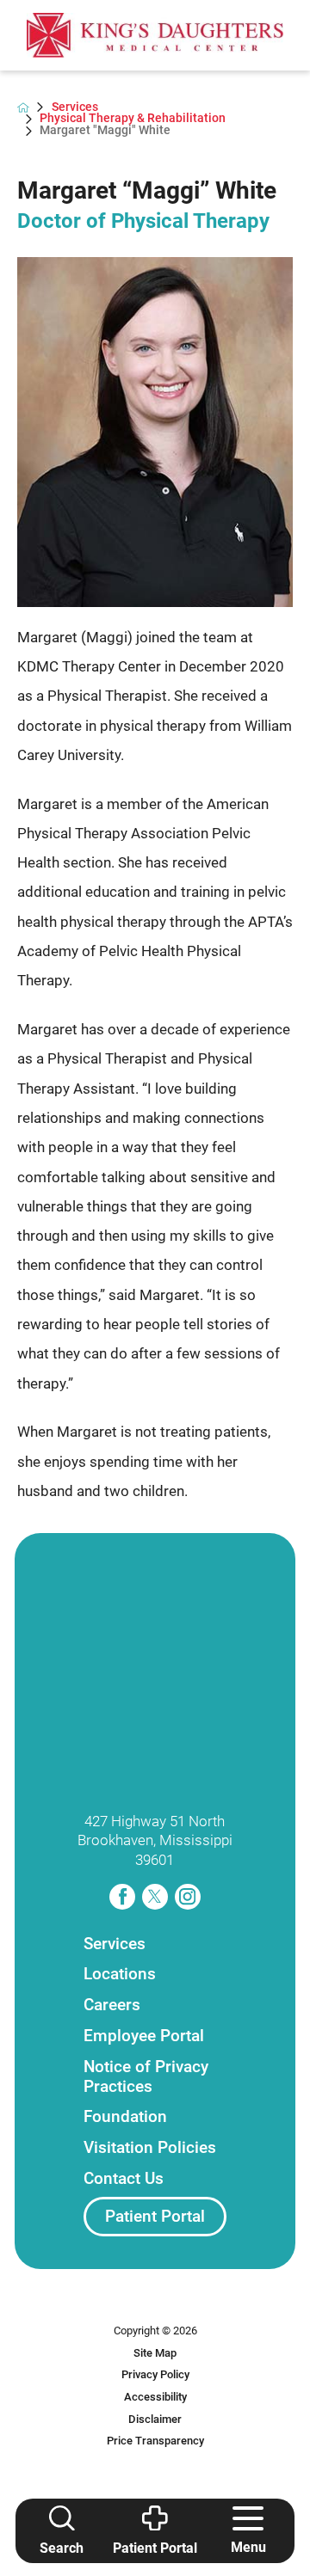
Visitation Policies (150, 2147)
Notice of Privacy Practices (146, 2076)
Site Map (155, 2353)
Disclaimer (155, 2419)
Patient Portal (155, 2216)
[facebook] (122, 1897)
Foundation (125, 2116)
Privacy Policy (155, 2374)
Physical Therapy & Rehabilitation (133, 119)
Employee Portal (144, 2036)
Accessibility (155, 2397)
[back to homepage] (23, 107)
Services (75, 107)
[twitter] (155, 1897)
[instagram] (188, 1897)
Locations (120, 1974)
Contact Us (124, 2178)
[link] (155, 35)
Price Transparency (155, 2441)
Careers (112, 2005)
